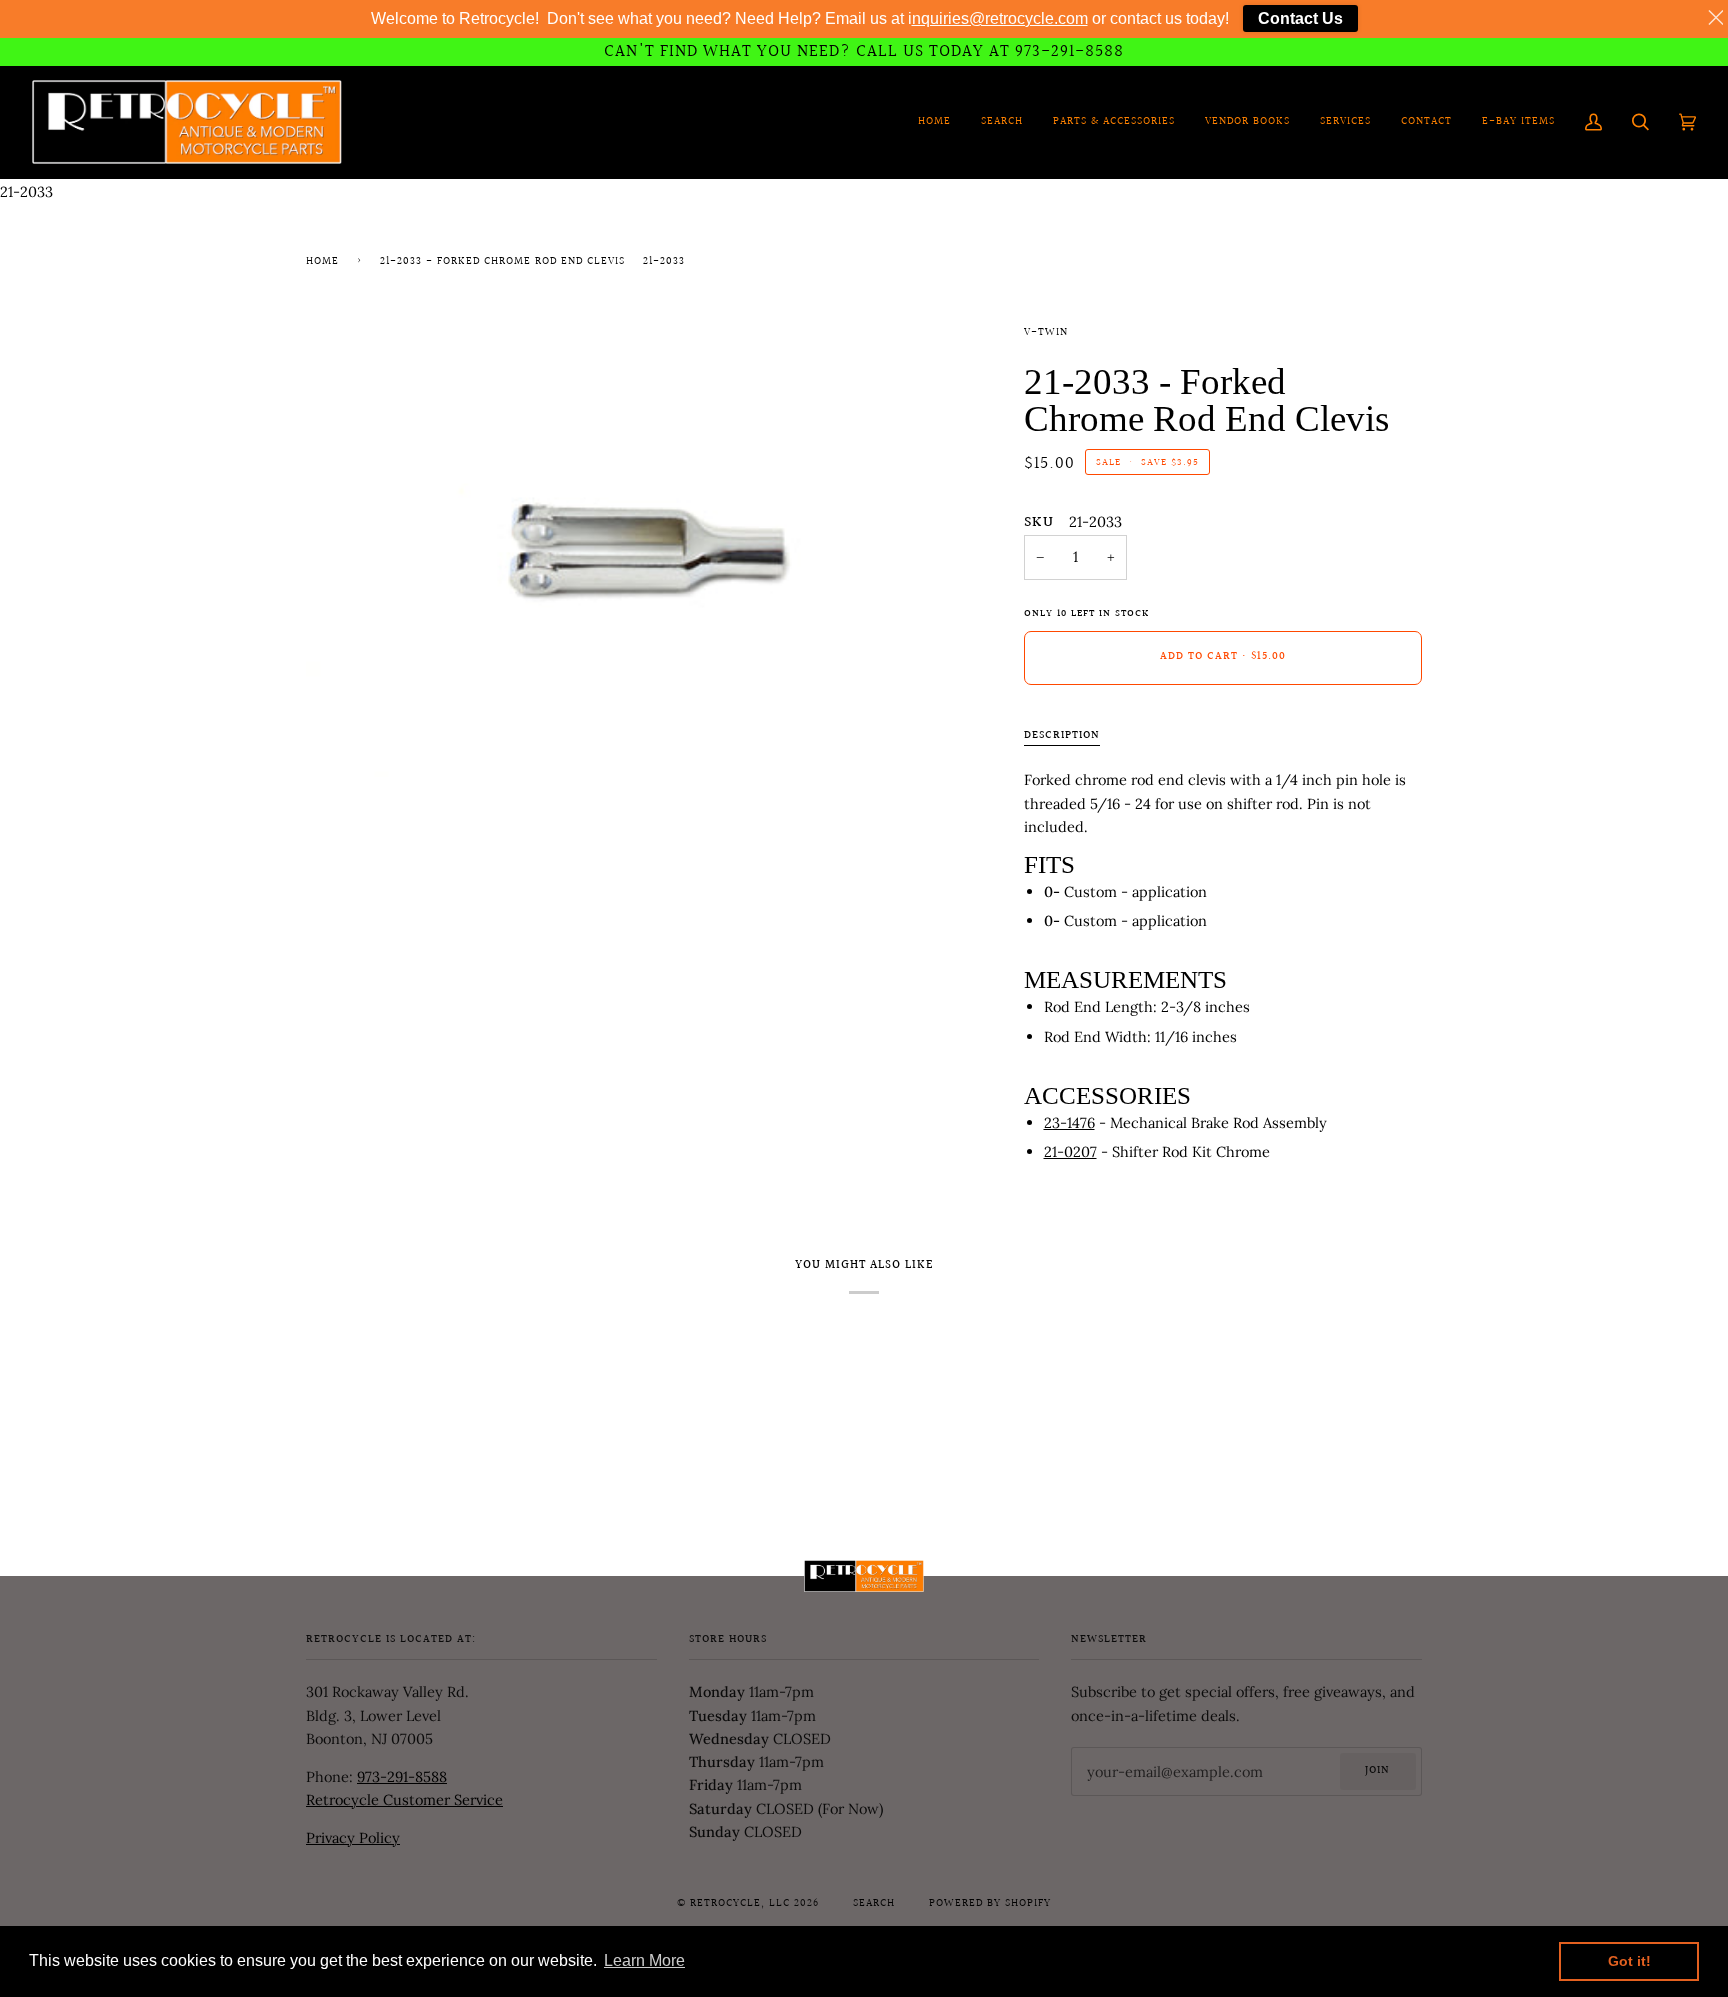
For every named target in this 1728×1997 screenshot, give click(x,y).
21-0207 (1070, 1151)
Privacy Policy (353, 1837)
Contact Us (1300, 18)
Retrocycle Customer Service (404, 1799)
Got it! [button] (1629, 1961)
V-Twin (1046, 333)
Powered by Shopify (990, 1904)
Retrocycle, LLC (740, 1904)
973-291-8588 (402, 1776)
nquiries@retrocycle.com (1000, 18)
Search (874, 1904)
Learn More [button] (644, 1960)
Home (322, 262)
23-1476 (1069, 1122)
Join (1377, 1771)
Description (1062, 736)
